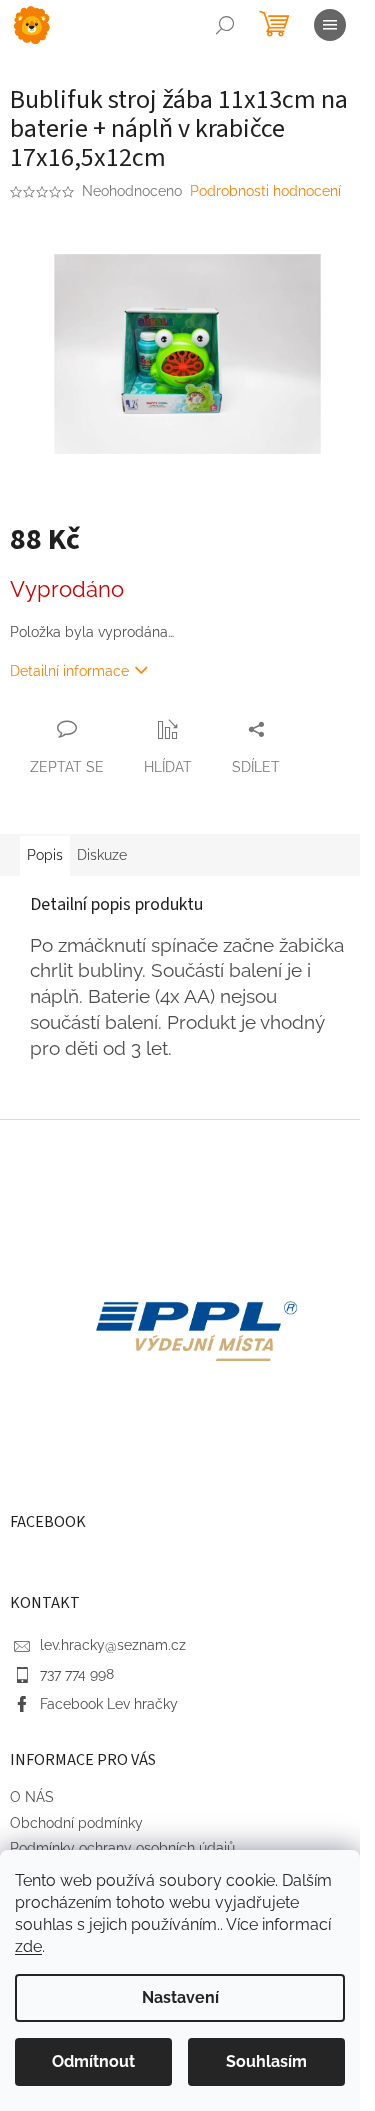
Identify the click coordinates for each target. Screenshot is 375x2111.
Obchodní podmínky (76, 1823)
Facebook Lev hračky (109, 1704)
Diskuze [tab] (102, 855)
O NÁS (32, 1797)
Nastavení (180, 1997)
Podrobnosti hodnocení (265, 191)
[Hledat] (225, 25)
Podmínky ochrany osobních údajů (122, 1848)
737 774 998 (77, 1674)
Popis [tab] (45, 855)
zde (28, 1946)
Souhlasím (266, 2061)
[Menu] (330, 25)
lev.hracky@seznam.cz (113, 1645)
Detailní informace (69, 671)
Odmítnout (93, 2061)
